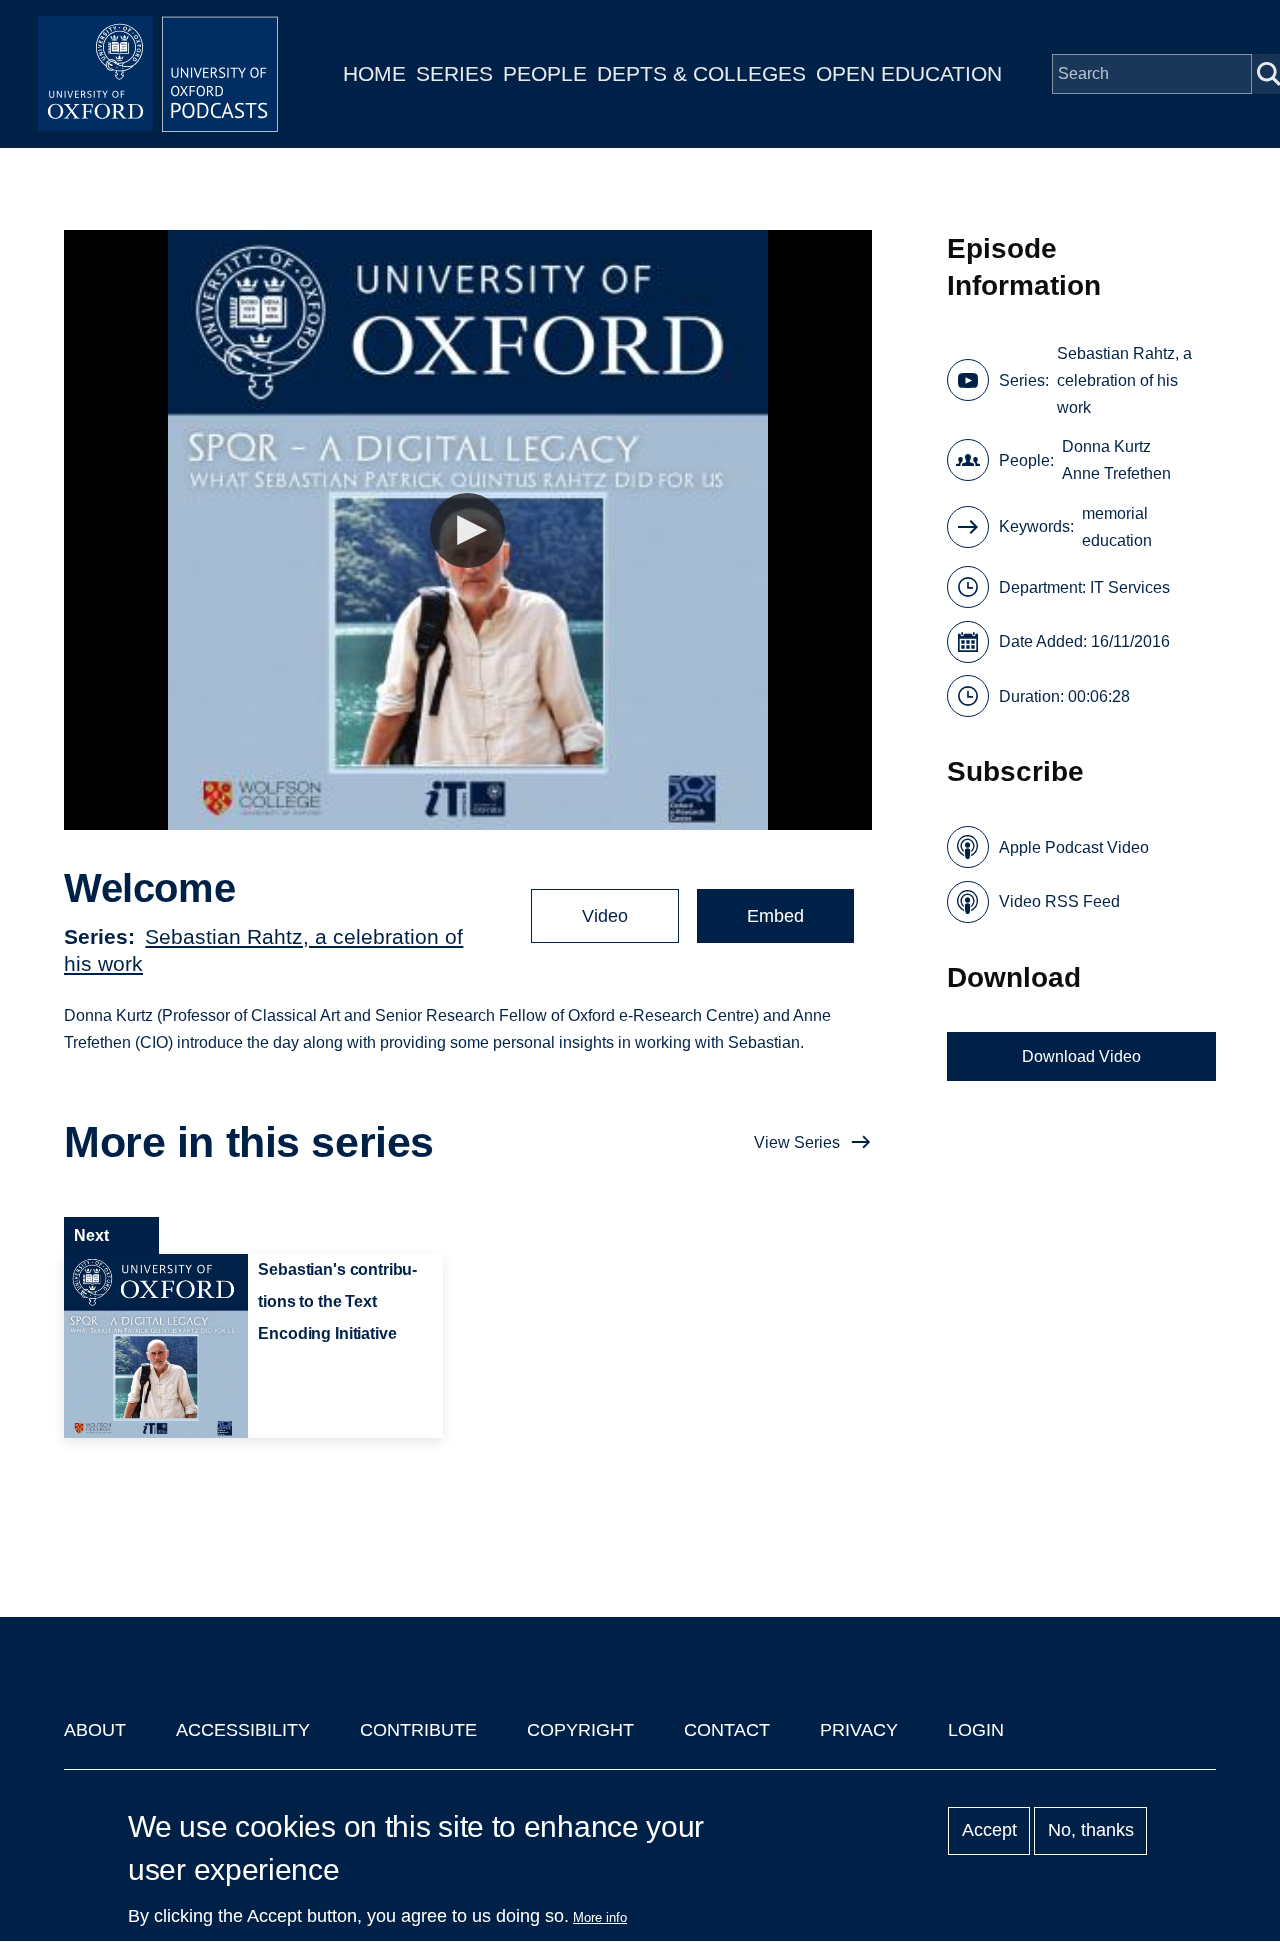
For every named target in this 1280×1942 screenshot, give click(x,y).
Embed (775, 916)
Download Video (1081, 1056)
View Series (797, 1142)
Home (374, 73)
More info (600, 1917)
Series (454, 73)
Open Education (909, 73)
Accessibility (243, 1730)
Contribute (418, 1730)
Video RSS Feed (1059, 901)
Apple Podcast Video (1074, 847)
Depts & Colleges (701, 73)
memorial (1115, 513)
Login (976, 1730)
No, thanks (1091, 1831)
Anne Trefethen (1116, 473)
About (95, 1730)
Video (605, 916)
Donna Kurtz (1106, 446)
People (545, 73)
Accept (989, 1831)
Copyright (580, 1730)
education (1117, 540)
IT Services (1130, 587)
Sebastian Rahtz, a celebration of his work (1124, 380)
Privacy (859, 1730)
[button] (467, 530)
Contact (727, 1730)
